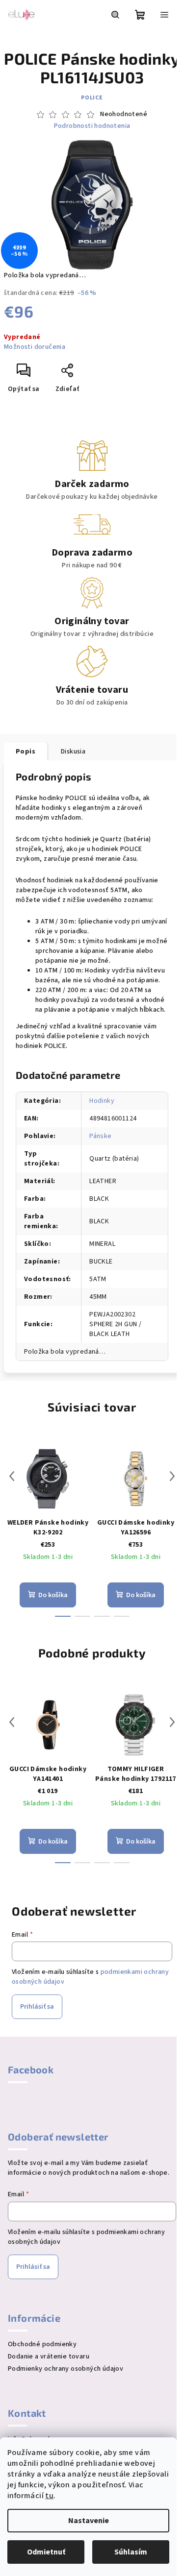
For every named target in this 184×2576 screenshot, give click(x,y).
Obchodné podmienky (42, 2344)
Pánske (100, 1136)
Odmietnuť (46, 2552)
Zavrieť (101, 374)
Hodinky (102, 1101)
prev (12, 1476)
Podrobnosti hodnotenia (92, 126)
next (172, 1476)
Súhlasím (131, 2552)
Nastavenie (89, 2521)
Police (92, 98)
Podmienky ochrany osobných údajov (66, 2369)
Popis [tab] (26, 752)
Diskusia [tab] (73, 752)
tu (49, 2496)
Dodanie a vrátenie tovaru (49, 2357)
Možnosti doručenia (35, 347)
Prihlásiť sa (37, 2007)
